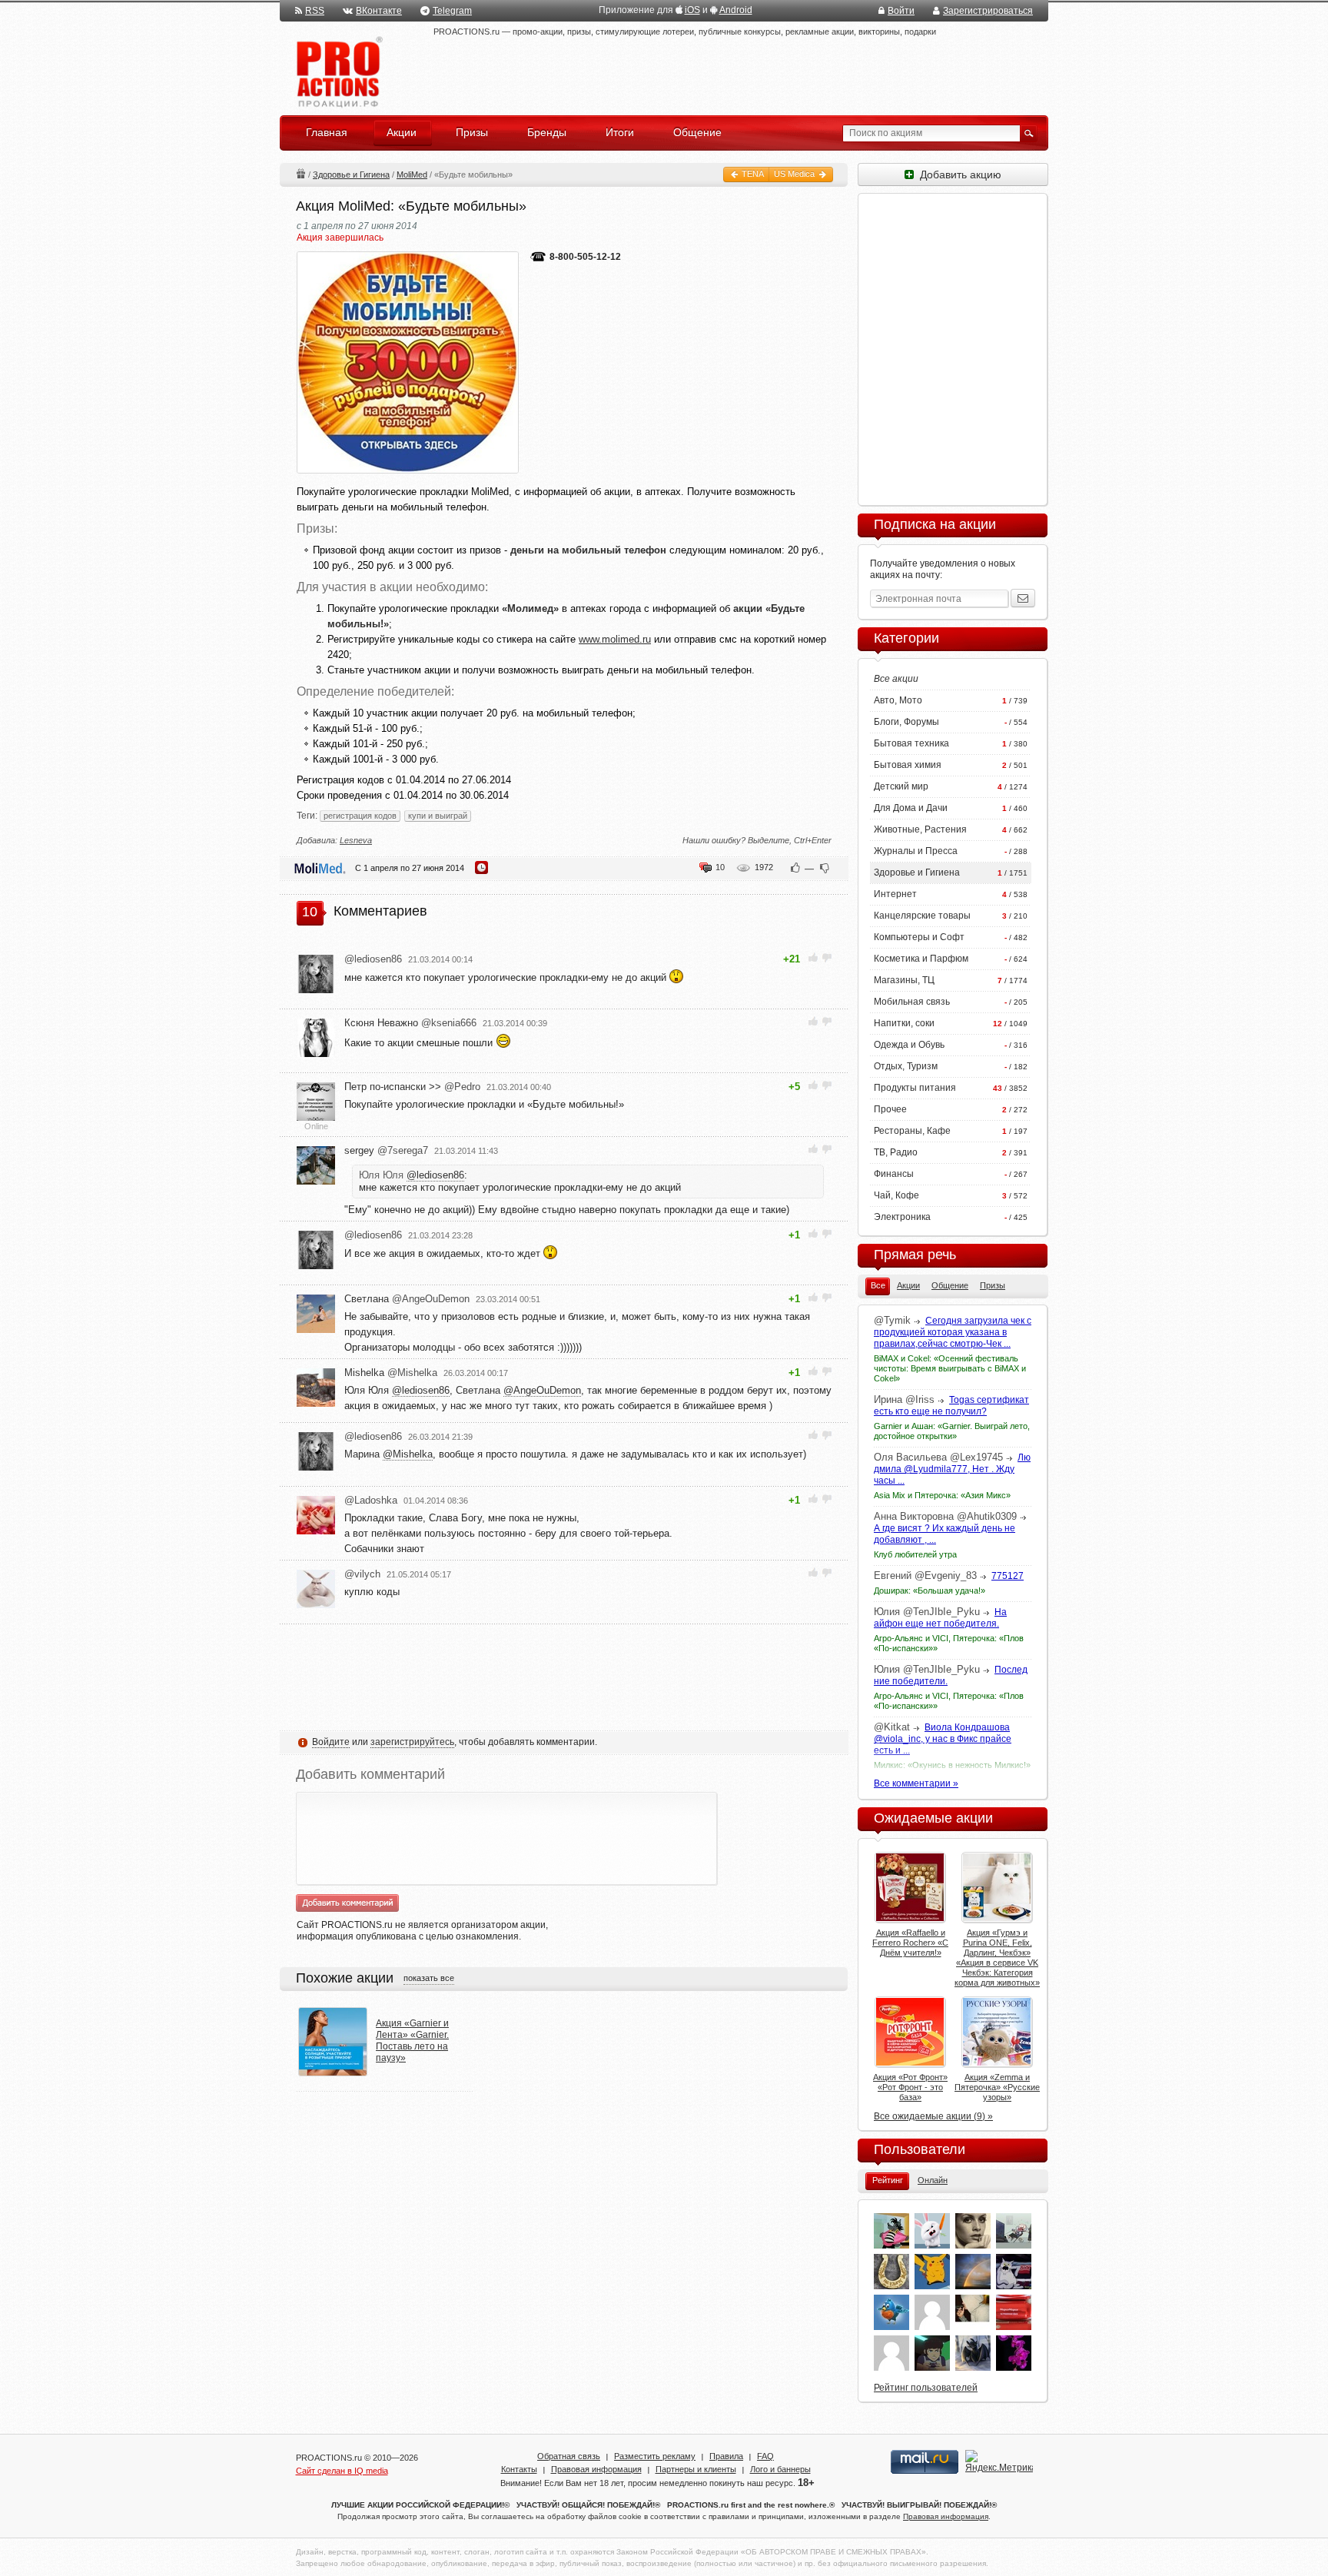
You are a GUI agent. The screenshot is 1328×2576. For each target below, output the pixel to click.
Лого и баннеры (780, 2469)
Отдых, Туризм (906, 1066)
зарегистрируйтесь (412, 1742)
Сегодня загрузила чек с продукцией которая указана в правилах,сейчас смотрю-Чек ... (953, 1332)
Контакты (519, 2469)
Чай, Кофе (896, 1195)
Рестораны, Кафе (912, 1131)
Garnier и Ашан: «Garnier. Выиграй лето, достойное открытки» (952, 1431)
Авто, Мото (898, 700)
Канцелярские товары (922, 916)
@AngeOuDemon (542, 1390)
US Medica (795, 174)
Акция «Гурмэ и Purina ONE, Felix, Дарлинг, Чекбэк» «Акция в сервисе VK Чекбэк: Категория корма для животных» (997, 1958)
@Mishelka (408, 1454)
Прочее (890, 1109)
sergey (386, 1150)
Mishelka (391, 1373)
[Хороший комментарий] (813, 957)
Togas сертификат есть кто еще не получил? (951, 1406)
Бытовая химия (908, 765)
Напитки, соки (904, 1023)
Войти (901, 11)
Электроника (902, 1217)
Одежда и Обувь (909, 1045)
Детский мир (901, 786)
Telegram (452, 11)
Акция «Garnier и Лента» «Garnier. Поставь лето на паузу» (412, 2041)
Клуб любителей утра (915, 1554)
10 (720, 867)
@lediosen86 (435, 1175)
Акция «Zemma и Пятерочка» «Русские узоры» (997, 2087)
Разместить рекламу (655, 2456)
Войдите (331, 1742)
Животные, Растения (920, 829)
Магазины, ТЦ (904, 980)
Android (736, 10)
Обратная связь (569, 2456)
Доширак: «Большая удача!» (930, 1590)
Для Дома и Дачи (911, 808)
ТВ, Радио (896, 1152)
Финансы (894, 1174)
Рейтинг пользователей (926, 2388)
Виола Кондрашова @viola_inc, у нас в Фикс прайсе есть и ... (943, 1739)
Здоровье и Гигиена (351, 175)
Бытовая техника (911, 743)
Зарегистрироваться (988, 11)
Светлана (407, 1299)
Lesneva (356, 840)
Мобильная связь (912, 1002)
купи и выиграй (438, 816)
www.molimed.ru (615, 639)
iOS (692, 10)
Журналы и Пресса (916, 851)
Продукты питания (915, 1088)
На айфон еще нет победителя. (940, 1618)
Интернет (895, 894)
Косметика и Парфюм (921, 959)
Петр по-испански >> (412, 1087)
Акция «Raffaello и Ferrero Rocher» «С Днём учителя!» (910, 1943)
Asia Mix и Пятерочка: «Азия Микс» (942, 1495)
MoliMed (412, 175)
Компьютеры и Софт (919, 937)
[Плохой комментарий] (827, 957)
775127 (1008, 1576)
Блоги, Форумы (906, 722)
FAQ (765, 2456)
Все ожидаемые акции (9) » (933, 2116)
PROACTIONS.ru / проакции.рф (338, 73)
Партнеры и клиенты (696, 2469)
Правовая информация (596, 2469)
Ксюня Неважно (410, 1023)
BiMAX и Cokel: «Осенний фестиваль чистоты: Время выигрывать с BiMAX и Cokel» (950, 1368)
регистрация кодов (360, 816)
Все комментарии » (916, 1783)
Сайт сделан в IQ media (342, 2471)
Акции (300, 173)
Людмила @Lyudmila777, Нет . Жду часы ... (952, 1469)
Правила (726, 2456)
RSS (315, 11)
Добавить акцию (958, 175)
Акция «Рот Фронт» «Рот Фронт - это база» (910, 2087)
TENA (752, 174)
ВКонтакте (379, 11)
